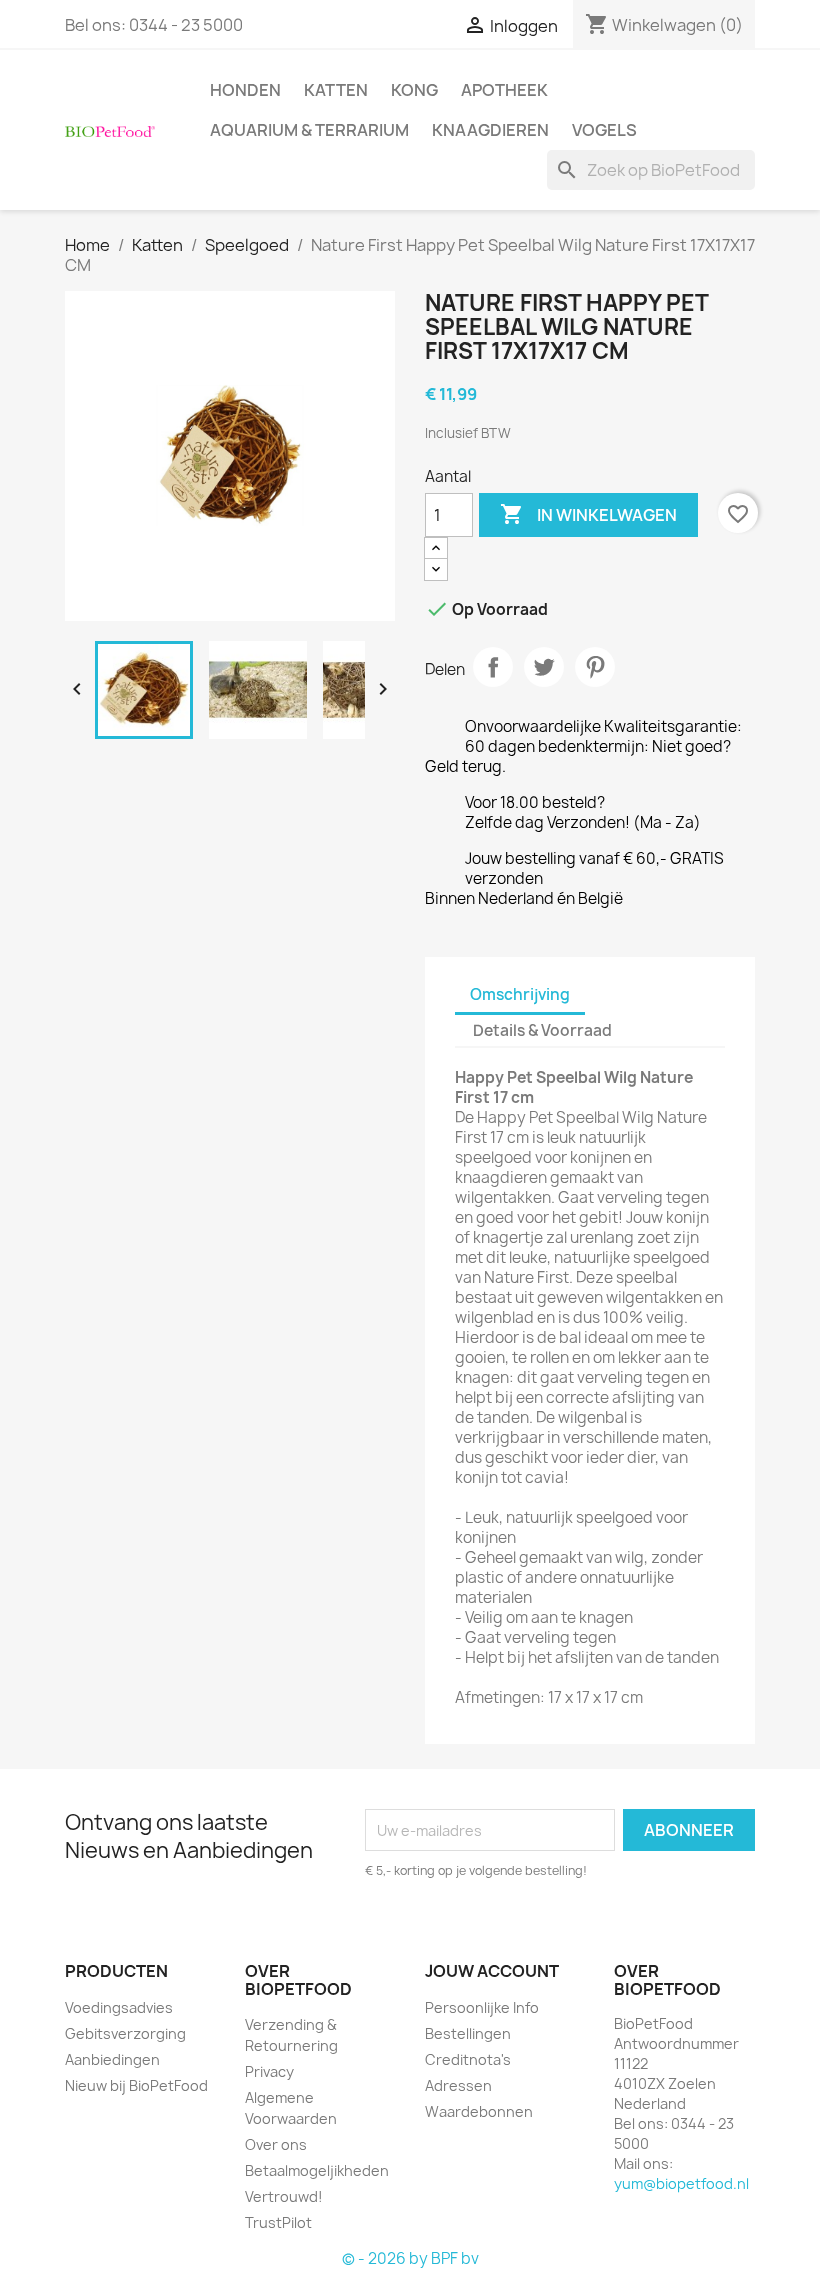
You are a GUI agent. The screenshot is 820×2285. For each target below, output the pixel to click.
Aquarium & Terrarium (309, 130)
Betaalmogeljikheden (317, 2170)
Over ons (276, 2144)
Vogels (604, 130)
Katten (336, 90)
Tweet (544, 667)
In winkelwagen (588, 514)
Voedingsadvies (119, 2007)
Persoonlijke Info (482, 2007)
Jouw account (492, 1971)
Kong (414, 90)
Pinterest (595, 667)
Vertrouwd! (284, 2196)
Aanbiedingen (112, 2059)
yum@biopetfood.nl (681, 2183)
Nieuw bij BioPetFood (136, 2085)
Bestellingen (468, 2033)
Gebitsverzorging (125, 2033)
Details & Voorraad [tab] (542, 1030)
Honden (245, 90)
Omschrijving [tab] (520, 994)
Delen (493, 667)
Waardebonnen (479, 2111)
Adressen (458, 2085)
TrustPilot (278, 2222)
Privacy (269, 2071)
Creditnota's (468, 2059)
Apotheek (504, 90)
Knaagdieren (490, 130)
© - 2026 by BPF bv (410, 2258)
